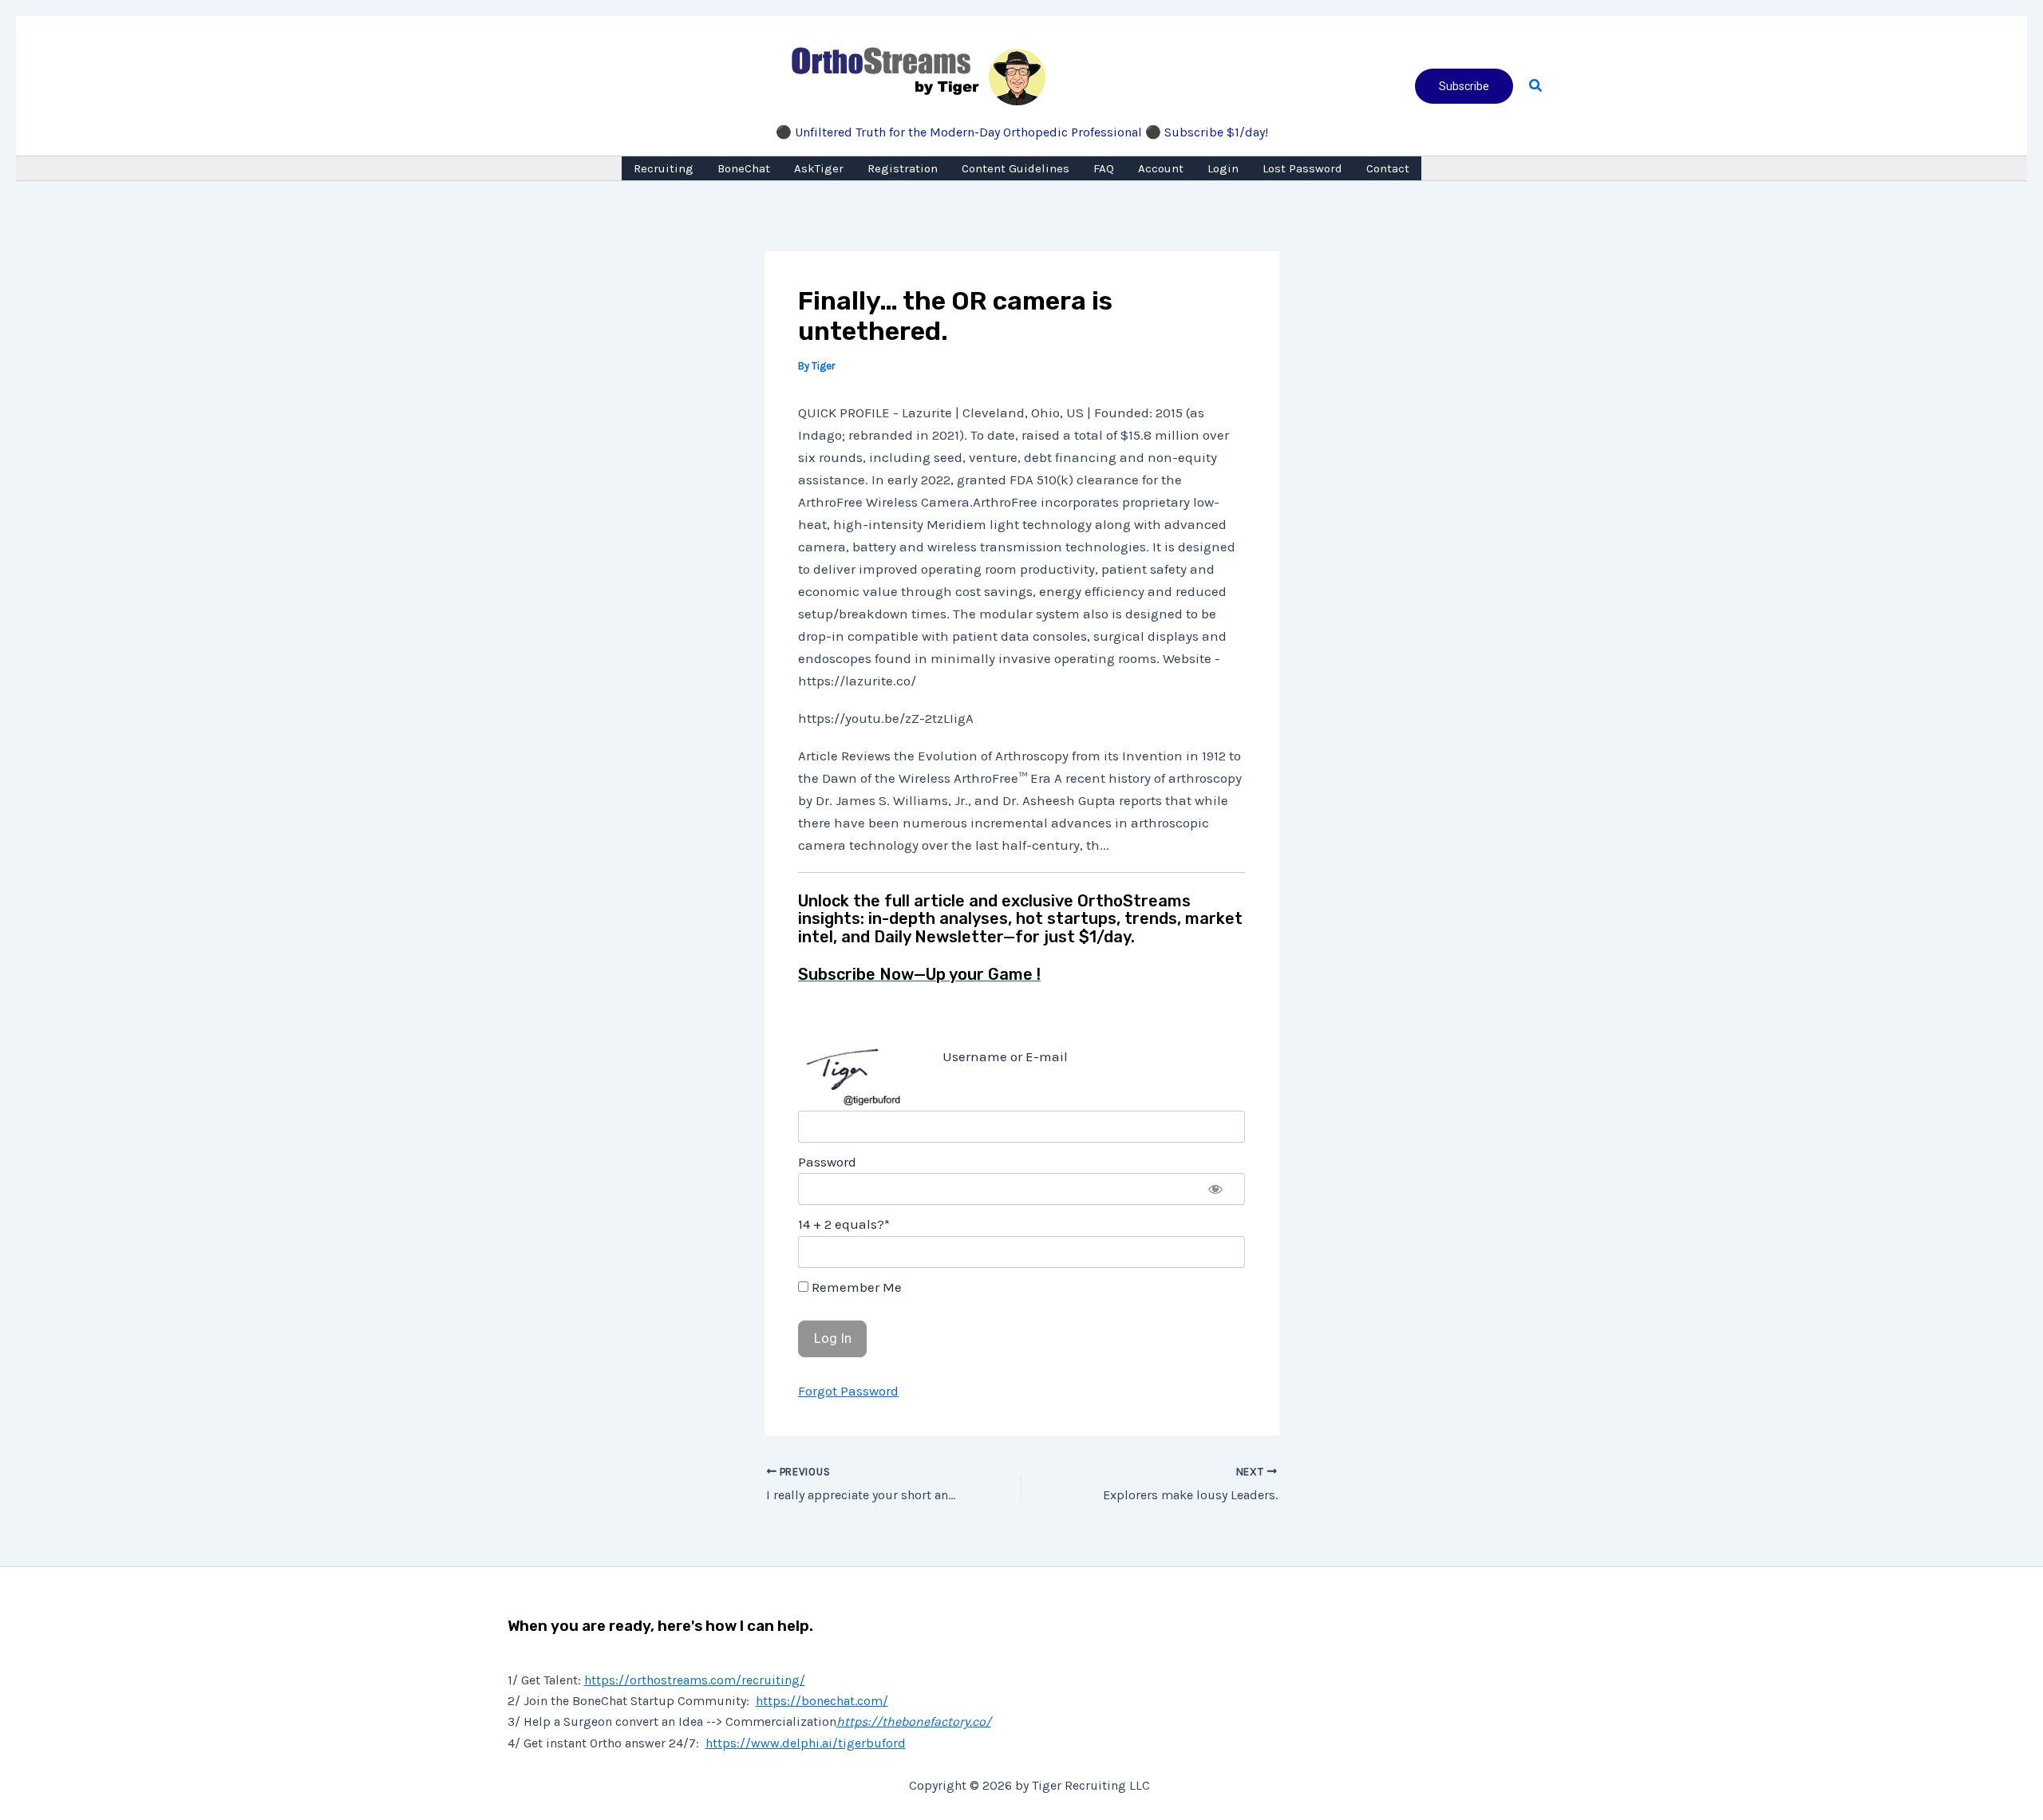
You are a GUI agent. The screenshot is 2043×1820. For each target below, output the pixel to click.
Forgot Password (848, 1391)
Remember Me (855, 1287)
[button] (1464, 86)
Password (827, 1162)
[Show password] (1215, 1189)
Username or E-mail (1005, 1056)
